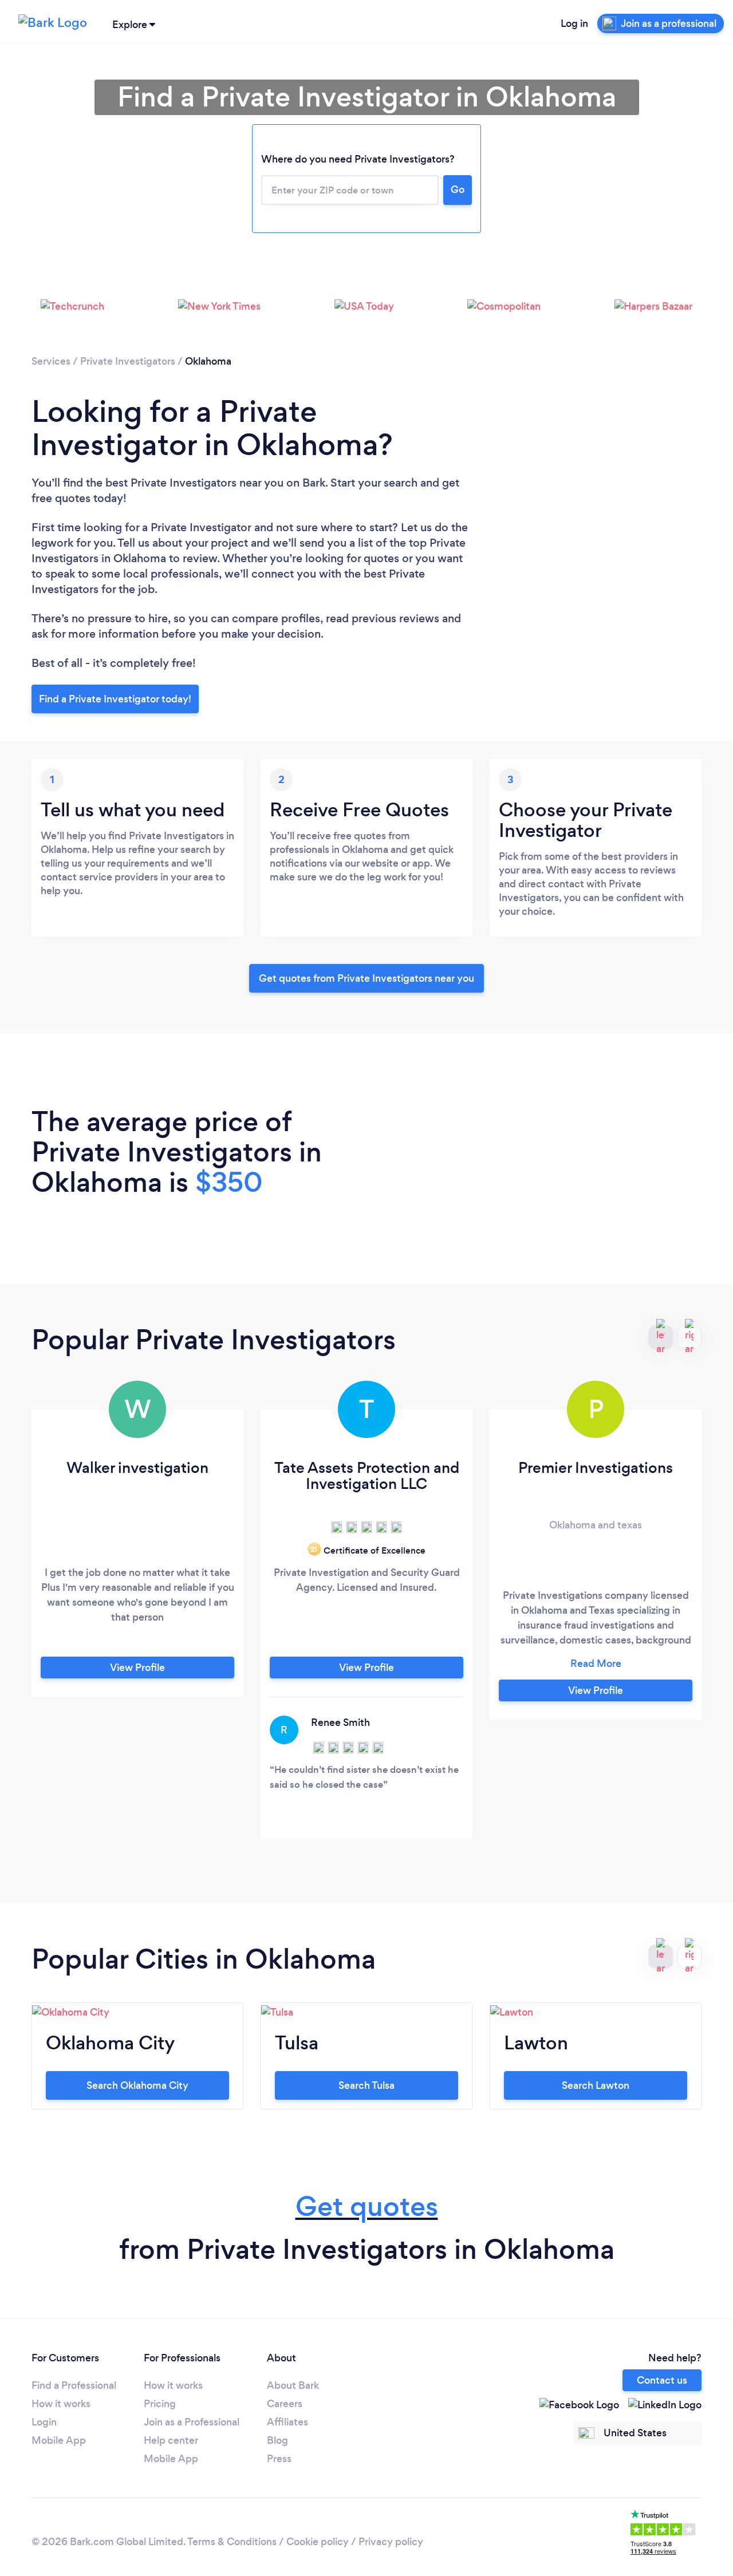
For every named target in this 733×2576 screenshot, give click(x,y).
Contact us (662, 2380)
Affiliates (287, 2422)
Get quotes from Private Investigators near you (366, 978)
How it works (61, 2404)
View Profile (137, 1668)
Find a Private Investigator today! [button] (115, 699)
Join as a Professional (192, 2422)
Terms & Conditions (232, 2542)
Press (279, 2459)
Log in (574, 23)
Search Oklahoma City (137, 2085)
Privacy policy (391, 2542)
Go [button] (458, 189)
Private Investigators (128, 361)
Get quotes (367, 2206)
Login (44, 2422)
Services (51, 361)
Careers (285, 2404)
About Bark (293, 2385)
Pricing (160, 2404)
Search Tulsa (366, 2085)
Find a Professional (74, 2385)
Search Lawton (596, 2085)
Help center (171, 2440)
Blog (277, 2440)
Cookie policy (318, 2542)
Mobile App (59, 2440)
